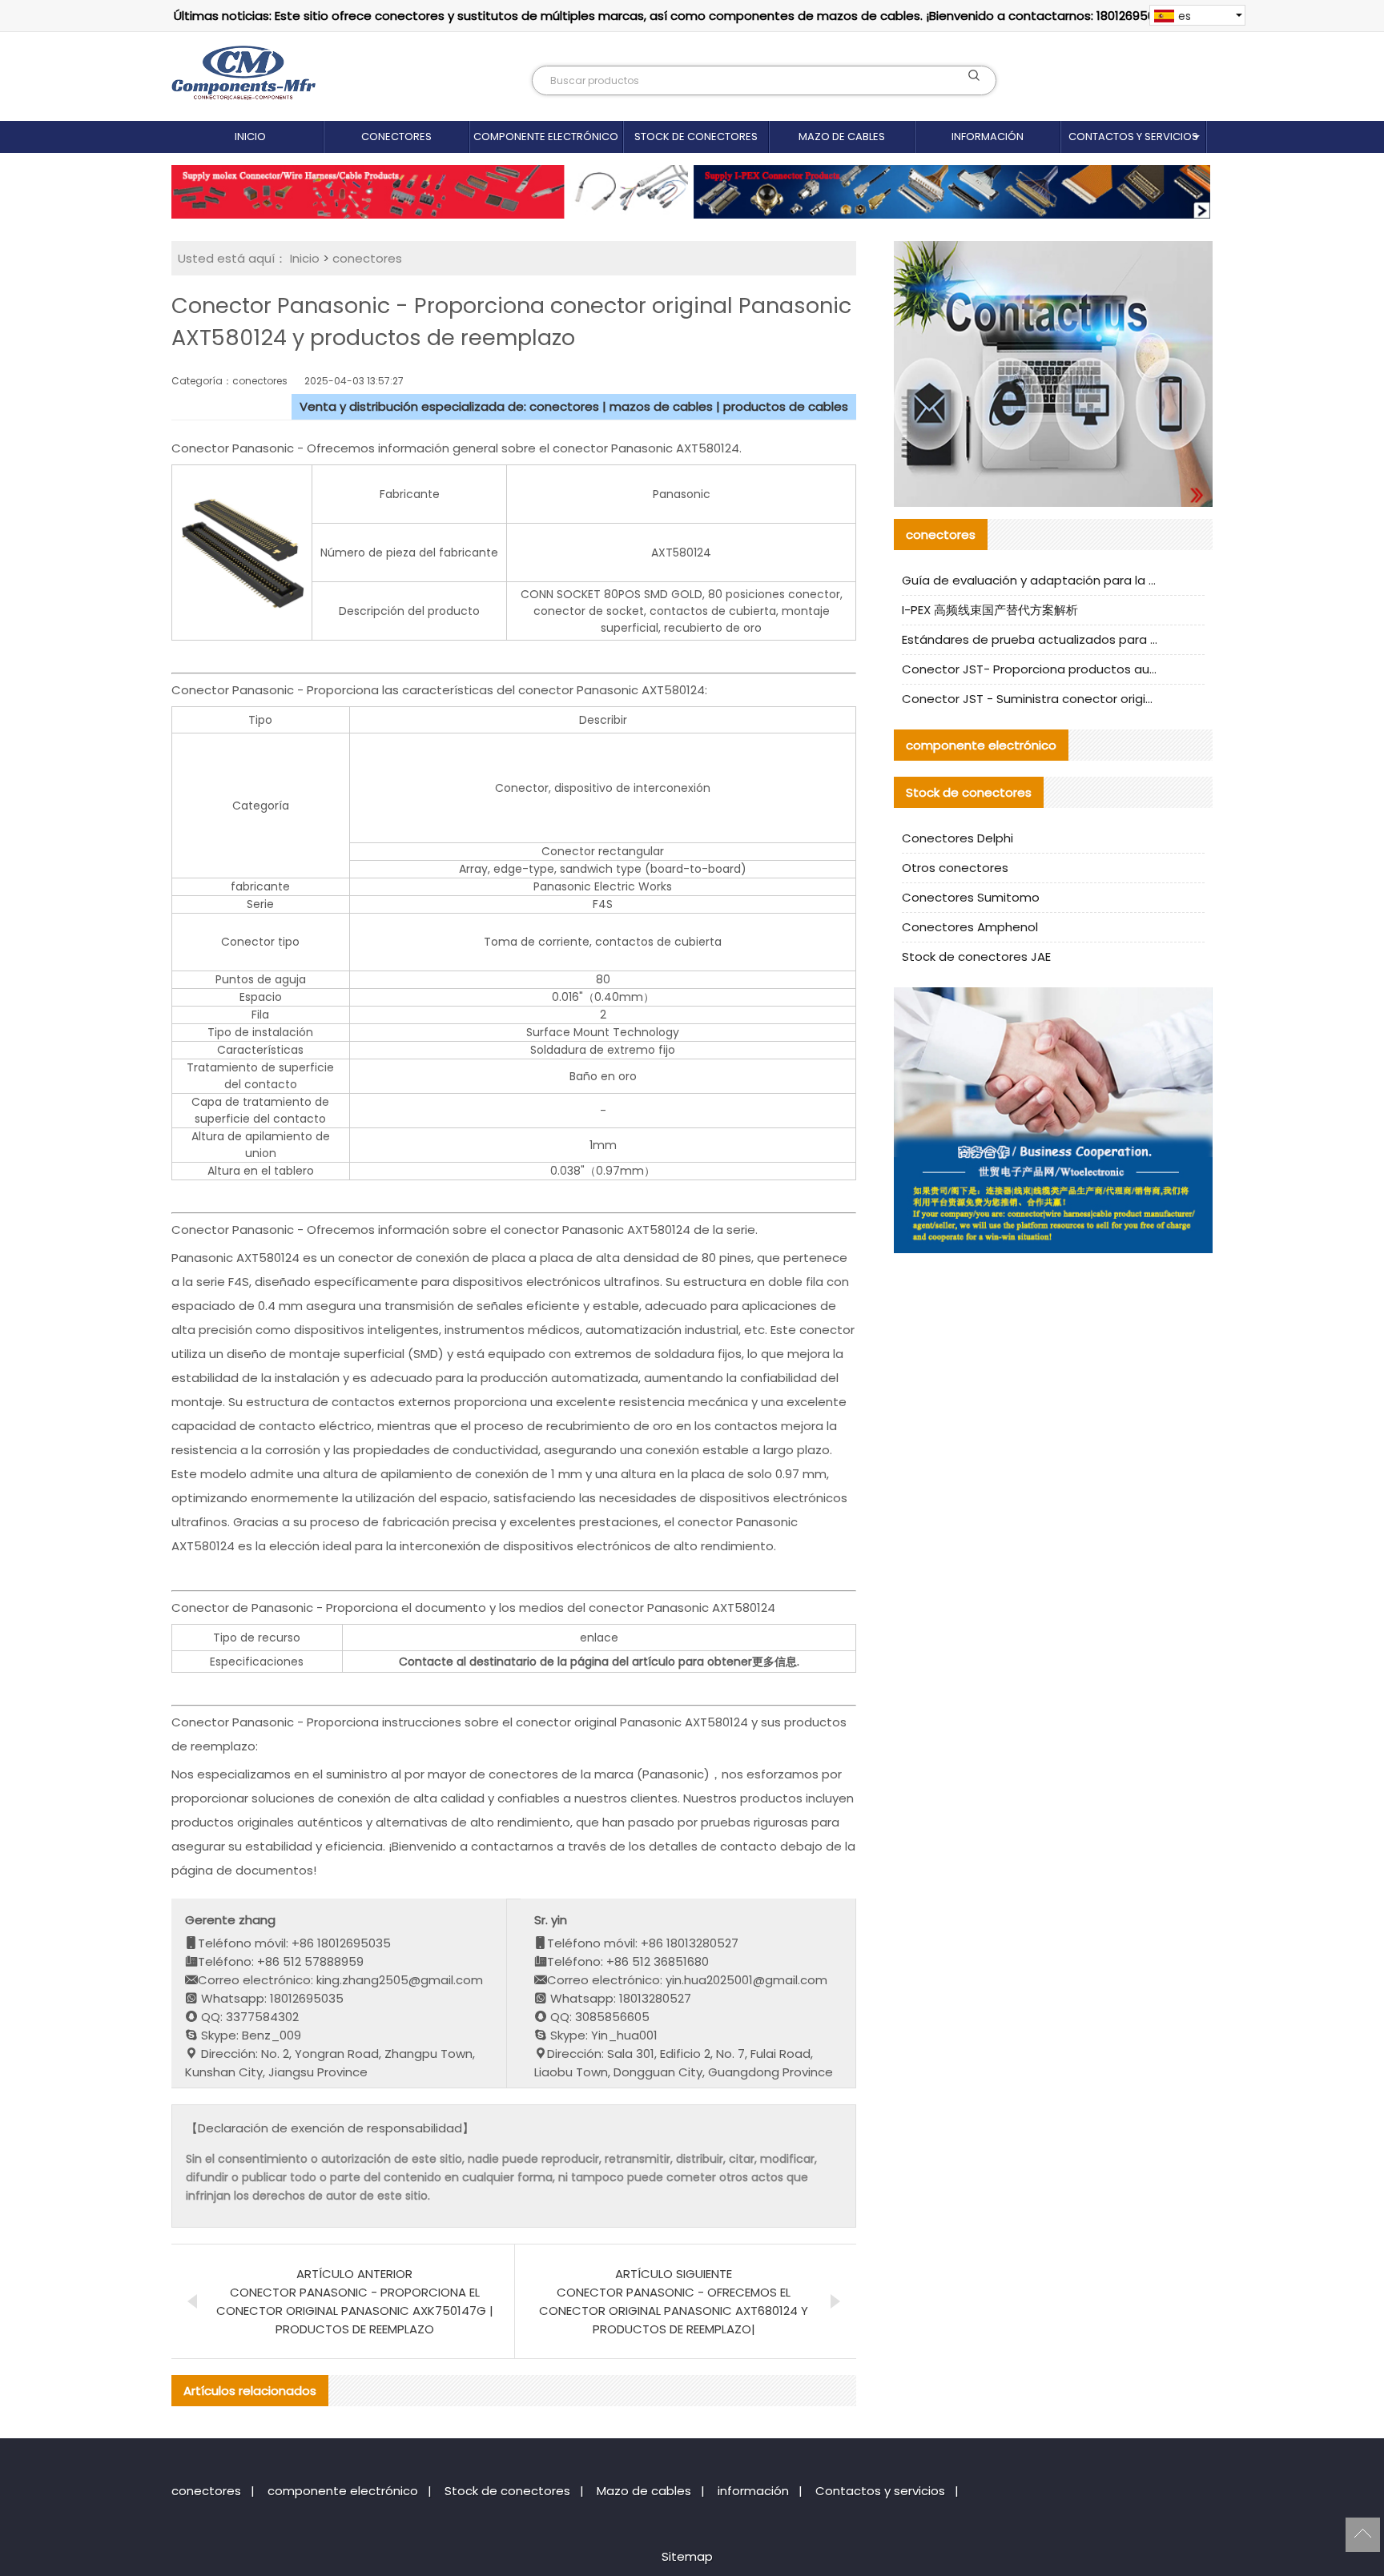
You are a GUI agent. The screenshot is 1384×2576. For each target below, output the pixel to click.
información (988, 137)
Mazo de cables (842, 137)
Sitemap (687, 2556)
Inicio (250, 137)
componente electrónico (546, 137)
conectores (396, 137)
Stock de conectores (696, 137)
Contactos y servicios (1133, 137)
